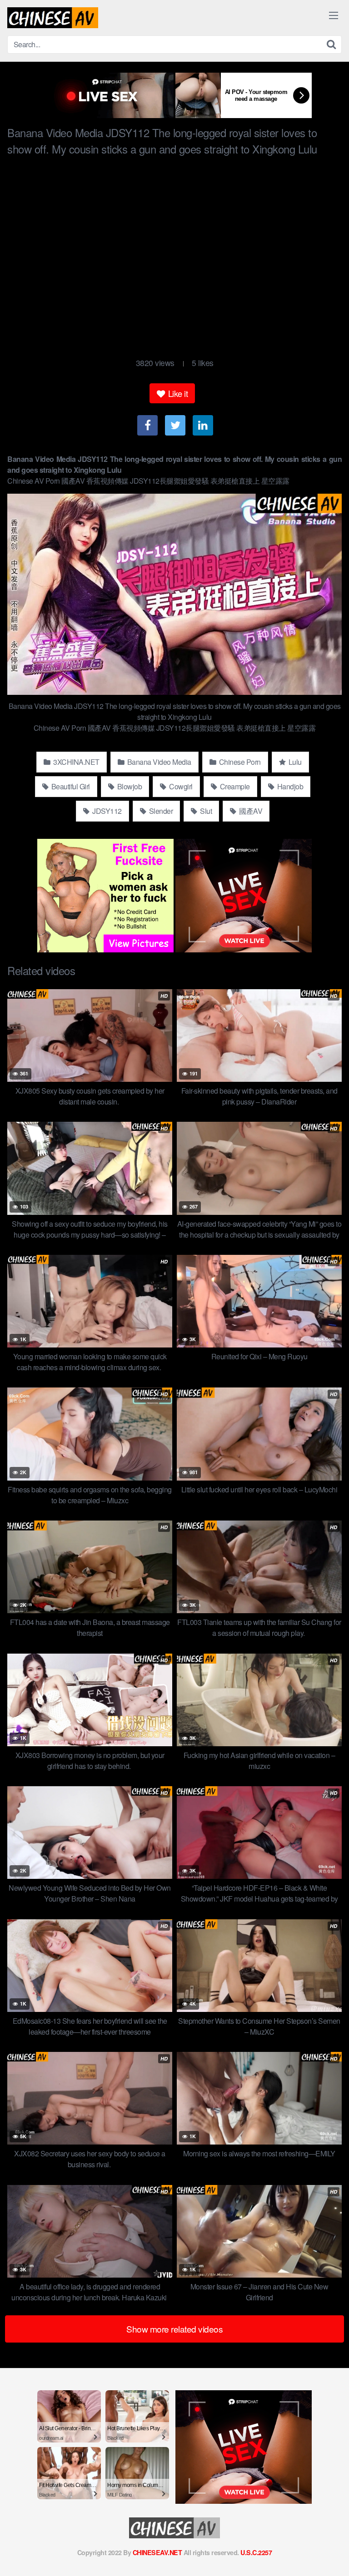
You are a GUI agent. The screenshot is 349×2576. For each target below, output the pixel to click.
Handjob (289, 786)
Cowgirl (180, 786)
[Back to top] (333, 2556)
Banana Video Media (158, 762)
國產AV (250, 811)
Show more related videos (174, 2329)
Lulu (294, 762)
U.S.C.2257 (256, 2552)
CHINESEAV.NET (157, 2552)
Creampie (234, 786)
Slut (205, 811)
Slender (160, 811)
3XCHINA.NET (76, 762)
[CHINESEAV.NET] (53, 18)
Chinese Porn (239, 762)
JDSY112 (106, 811)
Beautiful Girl (70, 786)
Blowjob (129, 786)
